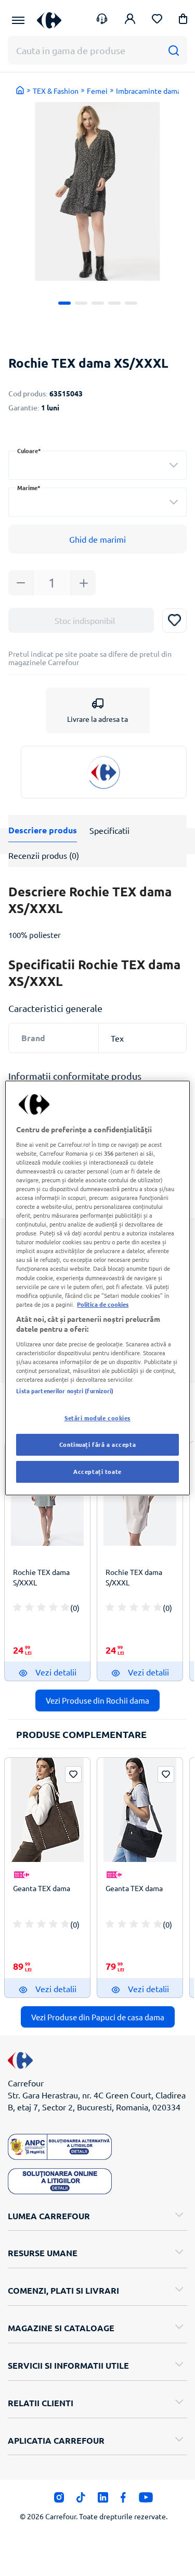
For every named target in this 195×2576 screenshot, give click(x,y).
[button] (183, 21)
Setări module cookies (97, 1418)
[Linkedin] (103, 2500)
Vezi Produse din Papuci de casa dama (98, 2017)
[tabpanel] (97, 191)
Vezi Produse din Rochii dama (97, 1700)
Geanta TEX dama (42, 1888)
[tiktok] (81, 2500)
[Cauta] (173, 50)
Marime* (29, 488)
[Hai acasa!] (20, 90)
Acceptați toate (97, 1471)
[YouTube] (146, 2500)
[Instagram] (59, 2500)
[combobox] (97, 465)
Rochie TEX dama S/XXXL (41, 1577)
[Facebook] (123, 2500)
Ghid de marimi (97, 539)
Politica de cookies (103, 1304)
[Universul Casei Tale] (49, 20)
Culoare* (29, 451)
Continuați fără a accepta (97, 1444)
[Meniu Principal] (18, 20)
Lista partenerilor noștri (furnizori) (65, 1391)
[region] (97, 1288)
